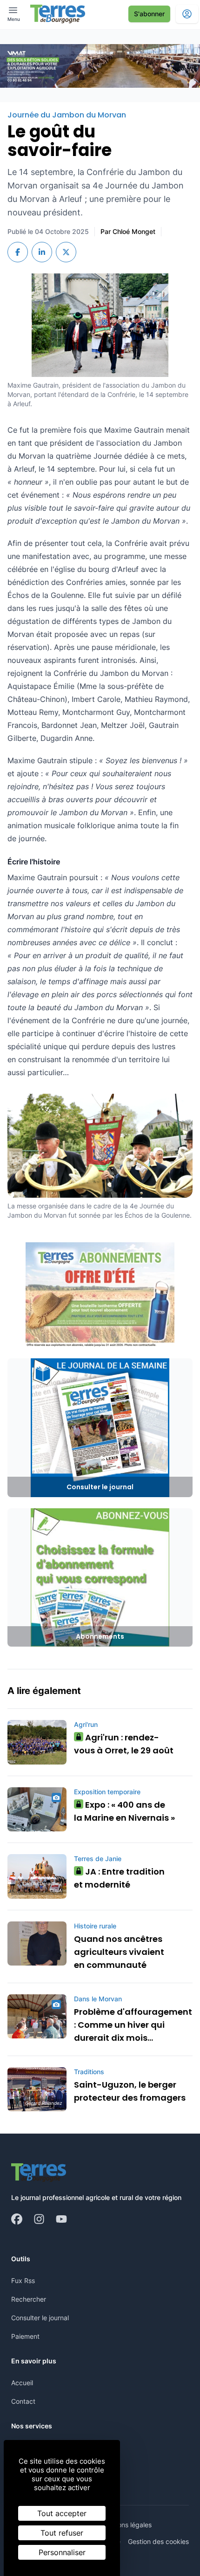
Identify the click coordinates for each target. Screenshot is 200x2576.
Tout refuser (62, 2533)
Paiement (25, 2336)
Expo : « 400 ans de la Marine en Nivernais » (124, 1811)
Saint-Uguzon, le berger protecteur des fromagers (130, 2091)
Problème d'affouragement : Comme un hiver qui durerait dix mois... (133, 2025)
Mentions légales (126, 2525)
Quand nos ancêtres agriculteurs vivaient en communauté (119, 1952)
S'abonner (149, 14)
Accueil (22, 2383)
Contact (23, 2401)
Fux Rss (23, 2281)
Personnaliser (62, 2552)
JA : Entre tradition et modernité (119, 1878)
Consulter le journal (40, 2318)
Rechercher (29, 2299)
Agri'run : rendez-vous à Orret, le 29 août (124, 1744)
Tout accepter (62, 2513)
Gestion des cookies (158, 2541)
